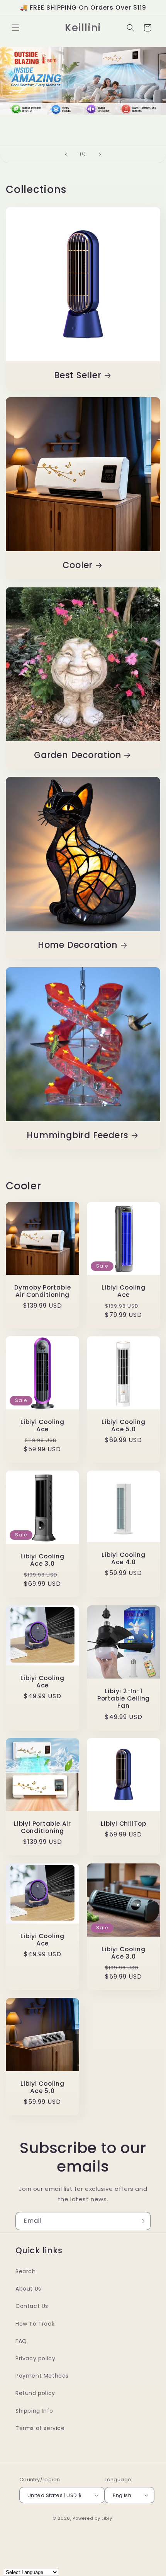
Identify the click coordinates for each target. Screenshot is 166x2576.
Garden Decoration (78, 755)
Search (26, 2271)
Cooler (78, 565)
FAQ (21, 2341)
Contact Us (32, 2306)
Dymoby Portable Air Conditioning (43, 1291)
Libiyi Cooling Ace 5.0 (124, 1426)
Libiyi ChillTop (124, 1824)
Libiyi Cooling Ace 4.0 (124, 1558)
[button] (15, 28)
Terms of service (40, 2428)
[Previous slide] (66, 154)
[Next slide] (100, 154)
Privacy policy (35, 2358)
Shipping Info (34, 2411)
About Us (28, 2289)
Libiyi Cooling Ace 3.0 (42, 1560)
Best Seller (78, 375)
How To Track (35, 2324)
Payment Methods (42, 2376)
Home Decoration (78, 945)
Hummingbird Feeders (78, 1135)
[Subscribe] (142, 2221)
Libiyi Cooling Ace (124, 1291)
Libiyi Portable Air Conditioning (42, 1827)
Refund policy (35, 2393)
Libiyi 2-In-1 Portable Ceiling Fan (124, 1699)
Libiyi (108, 2518)
